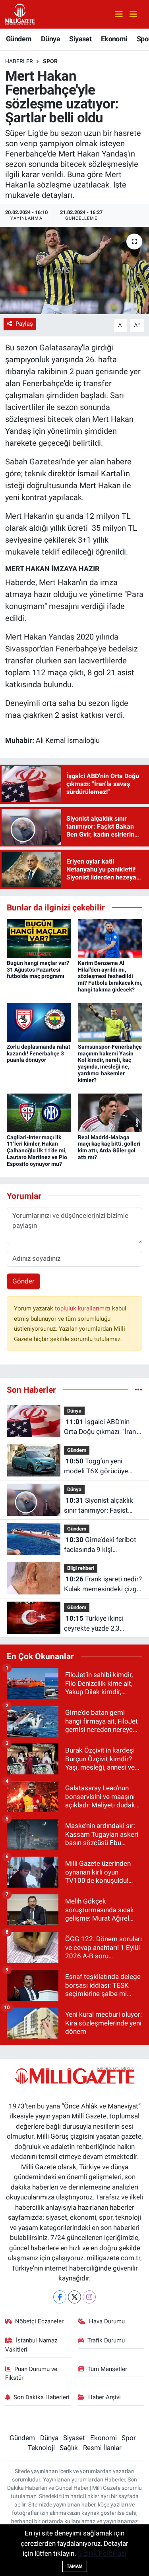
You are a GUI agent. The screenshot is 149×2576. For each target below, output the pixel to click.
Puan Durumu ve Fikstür (31, 2373)
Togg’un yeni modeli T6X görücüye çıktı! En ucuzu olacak (96, 1467)
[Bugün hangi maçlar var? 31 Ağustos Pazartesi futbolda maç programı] (39, 938)
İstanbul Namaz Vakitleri (31, 2345)
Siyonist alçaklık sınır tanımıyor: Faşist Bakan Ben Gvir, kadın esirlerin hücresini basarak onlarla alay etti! (103, 1506)
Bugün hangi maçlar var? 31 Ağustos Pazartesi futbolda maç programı (38, 970)
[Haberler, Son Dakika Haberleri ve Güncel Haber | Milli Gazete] (20, 14)
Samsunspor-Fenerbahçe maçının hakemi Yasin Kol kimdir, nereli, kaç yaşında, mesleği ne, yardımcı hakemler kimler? (110, 1063)
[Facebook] (60, 2297)
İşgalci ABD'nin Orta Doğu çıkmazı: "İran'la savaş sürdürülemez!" (103, 1427)
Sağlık (69, 2448)
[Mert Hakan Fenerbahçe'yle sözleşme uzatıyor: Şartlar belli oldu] (74, 271)
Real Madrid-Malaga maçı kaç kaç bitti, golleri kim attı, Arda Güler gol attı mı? (109, 1147)
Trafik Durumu (106, 2340)
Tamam (75, 2566)
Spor (50, 61)
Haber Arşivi (104, 2397)
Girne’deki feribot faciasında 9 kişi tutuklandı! (100, 1545)
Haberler (19, 61)
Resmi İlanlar (102, 2448)
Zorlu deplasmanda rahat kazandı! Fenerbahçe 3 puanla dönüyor (39, 1053)
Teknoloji (41, 2448)
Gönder (23, 1281)
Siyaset (80, 39)
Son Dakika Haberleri (42, 2397)
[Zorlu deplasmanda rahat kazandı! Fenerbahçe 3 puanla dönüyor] (39, 1022)
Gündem (19, 39)
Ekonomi (114, 39)
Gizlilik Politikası (102, 2553)
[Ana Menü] (130, 14)
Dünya (50, 39)
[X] (74, 2297)
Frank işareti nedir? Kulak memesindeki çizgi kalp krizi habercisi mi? (103, 1585)
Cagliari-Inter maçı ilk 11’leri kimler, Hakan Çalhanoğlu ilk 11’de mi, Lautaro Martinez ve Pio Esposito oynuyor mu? (37, 1151)
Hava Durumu (107, 2321)
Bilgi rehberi (81, 1568)
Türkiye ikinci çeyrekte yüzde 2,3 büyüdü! (94, 1624)
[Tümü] (138, 1389)
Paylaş (24, 324)
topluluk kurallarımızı (83, 1308)
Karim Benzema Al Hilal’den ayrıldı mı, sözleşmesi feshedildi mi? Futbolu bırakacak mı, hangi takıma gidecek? (110, 976)
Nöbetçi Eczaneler (39, 2321)
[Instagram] (89, 2297)
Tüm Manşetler (107, 2369)
